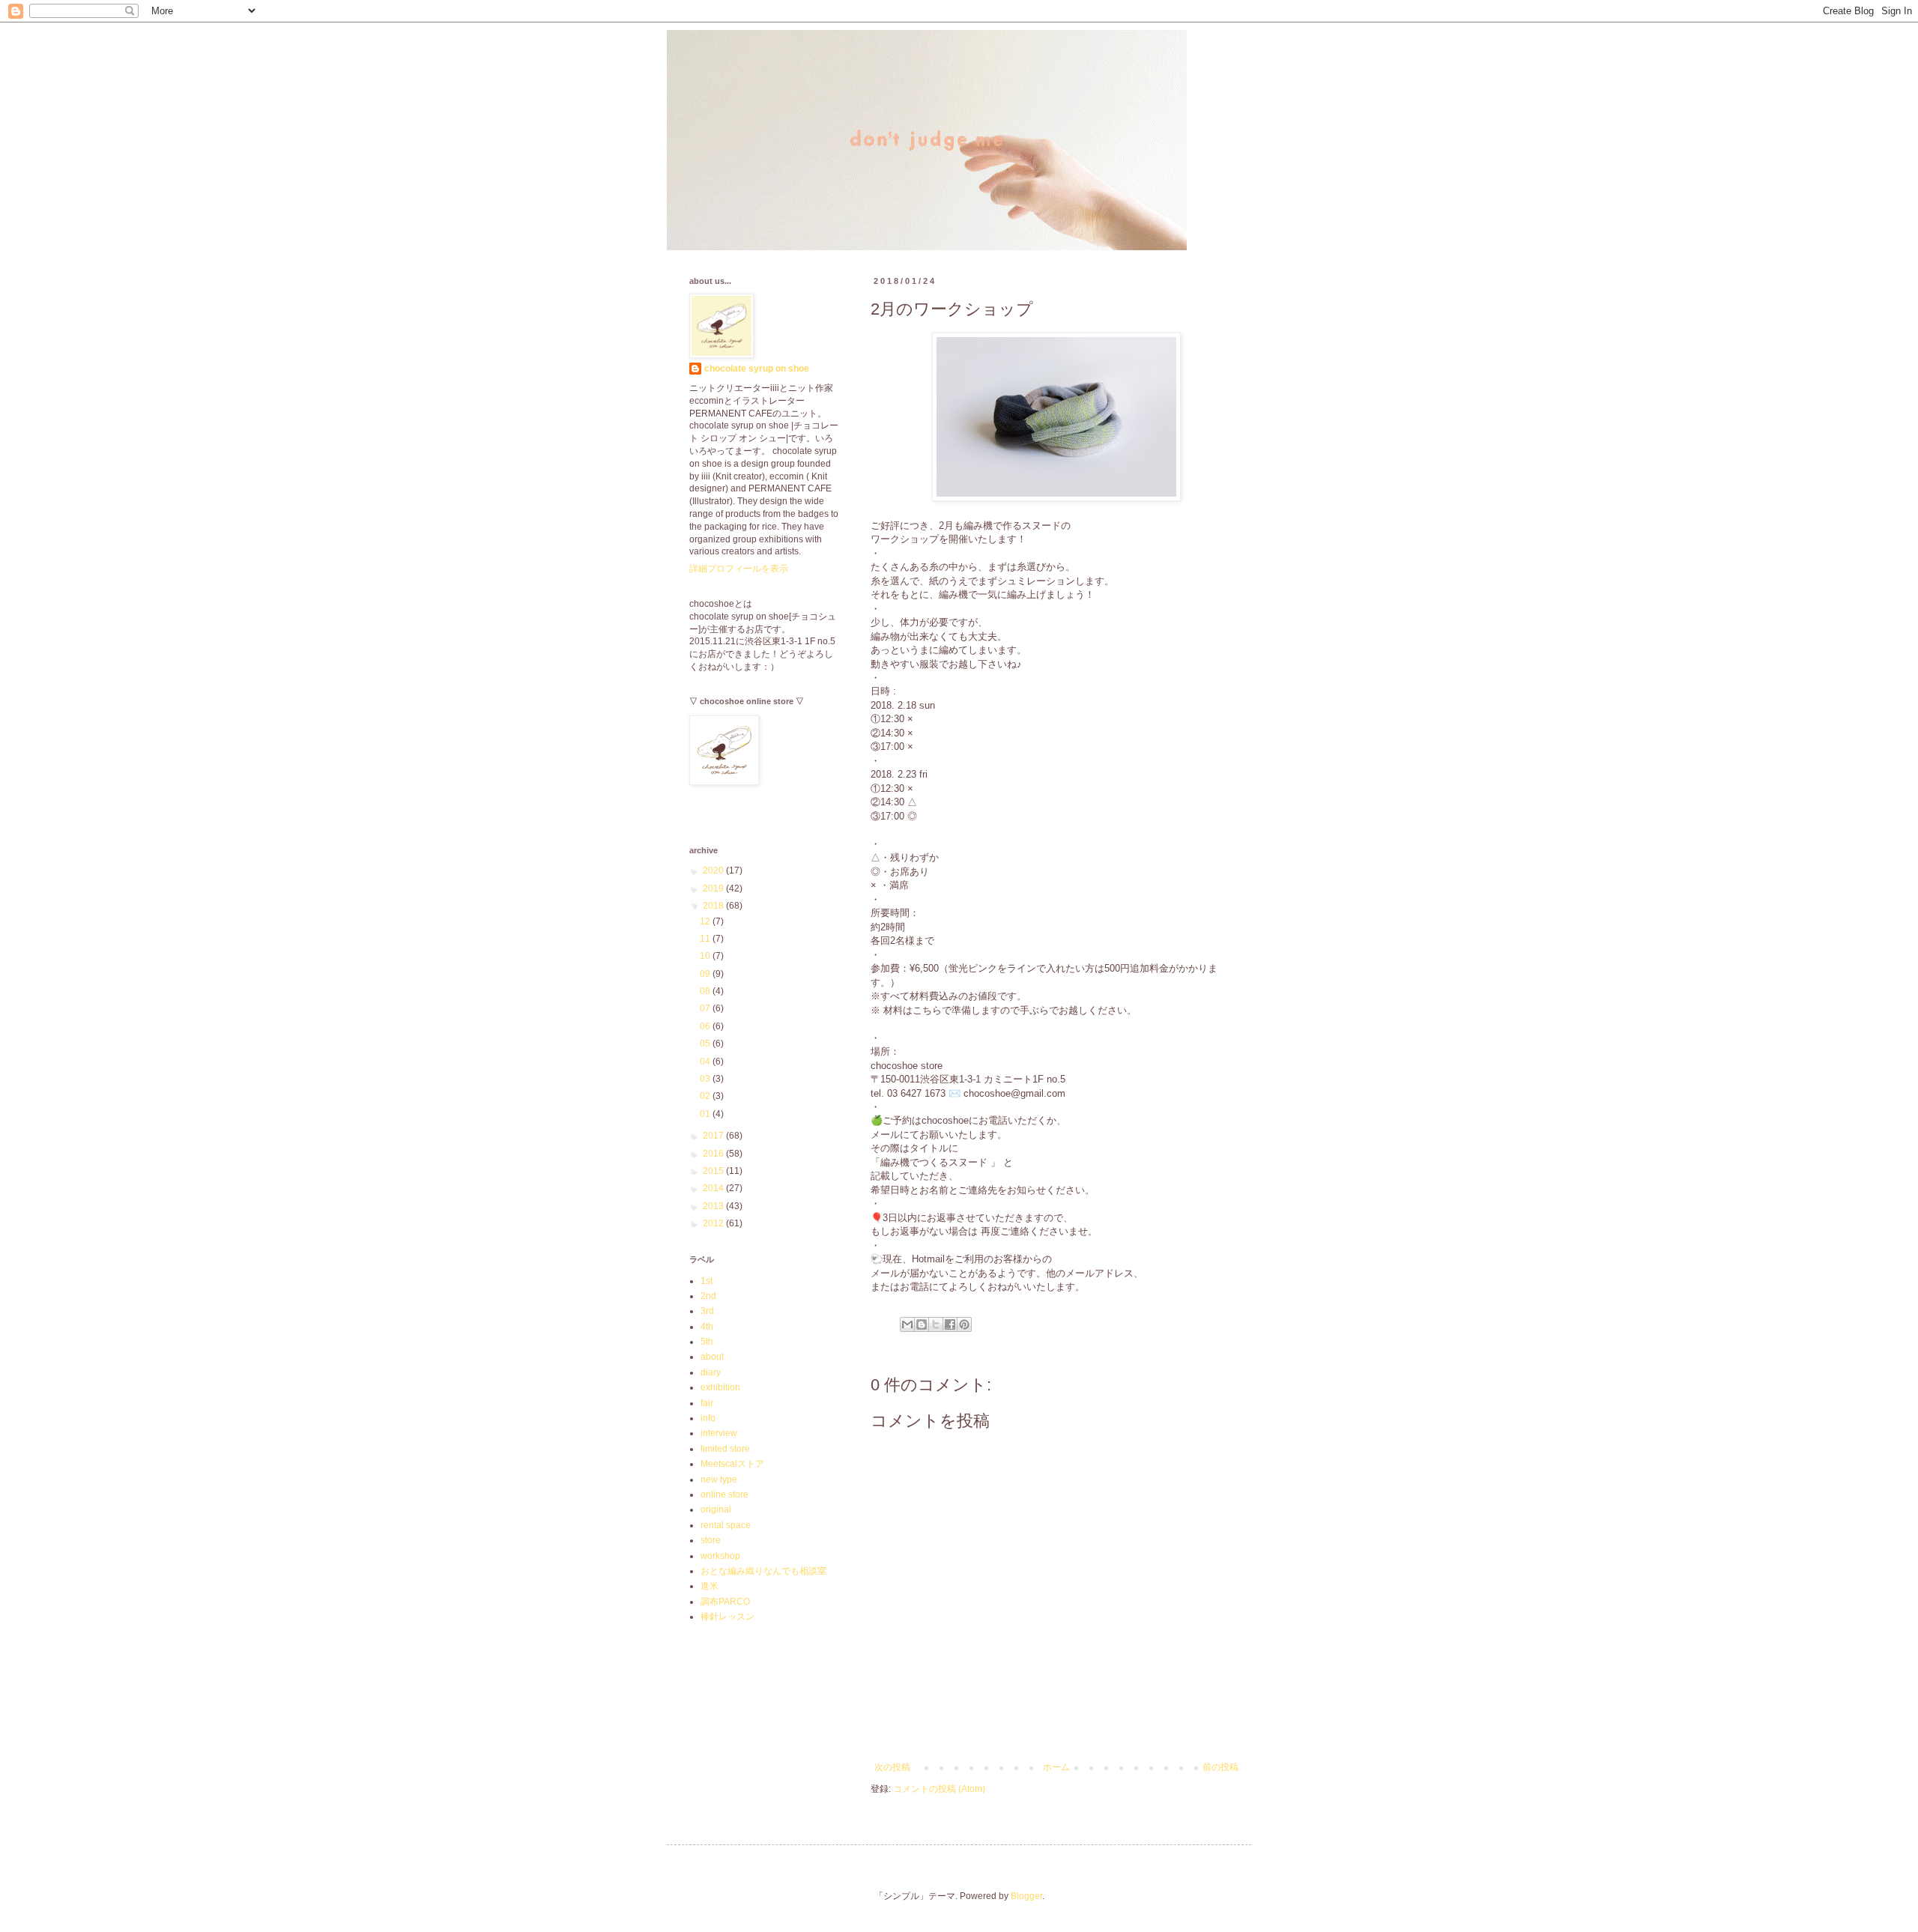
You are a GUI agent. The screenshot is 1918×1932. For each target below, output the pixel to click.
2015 (714, 1171)
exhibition (720, 1387)
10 (706, 956)
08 (706, 991)
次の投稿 (892, 1767)
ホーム (1056, 1767)
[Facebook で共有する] (950, 1324)
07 (706, 1008)
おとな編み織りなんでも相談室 (763, 1571)
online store (724, 1495)
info (708, 1418)
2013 (714, 1206)
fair (707, 1403)
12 (706, 921)
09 (706, 974)
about (712, 1357)
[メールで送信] (907, 1324)
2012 (714, 1223)
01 (706, 1114)
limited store (725, 1449)
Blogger (1026, 1896)
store (711, 1540)
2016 (714, 1154)
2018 (714, 906)
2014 (714, 1188)
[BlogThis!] (922, 1324)
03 (706, 1079)
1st (707, 1281)
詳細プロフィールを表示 (739, 569)
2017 (714, 1136)
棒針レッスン (727, 1617)
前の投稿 (1220, 1767)
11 (706, 939)
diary (711, 1372)
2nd (708, 1296)
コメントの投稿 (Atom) (939, 1789)
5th (707, 1342)
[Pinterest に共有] (964, 1324)
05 (706, 1044)
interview (719, 1433)
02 (706, 1096)
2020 (714, 870)
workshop (720, 1556)
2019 (714, 888)
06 (706, 1026)
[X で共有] (936, 1324)
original (716, 1509)
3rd (707, 1311)
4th (707, 1327)
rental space (726, 1525)
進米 (710, 1586)
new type (719, 1480)
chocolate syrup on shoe (757, 369)
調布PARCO (725, 1602)
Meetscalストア (732, 1464)
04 (706, 1062)
